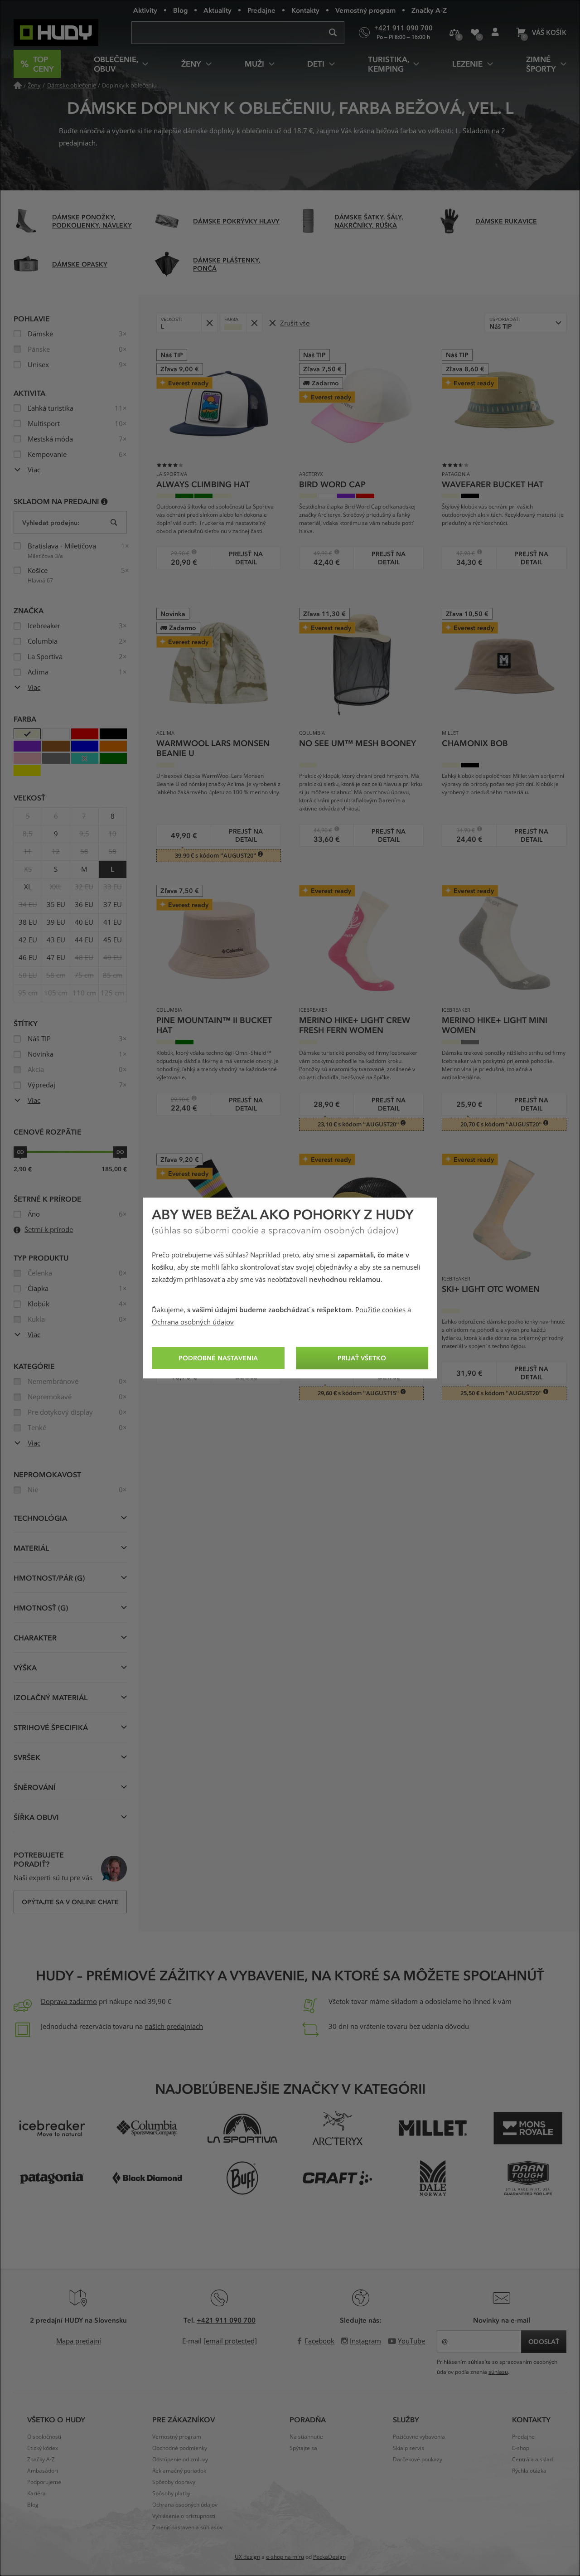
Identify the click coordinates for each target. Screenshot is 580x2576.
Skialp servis (408, 2448)
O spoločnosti (44, 2437)
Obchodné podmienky (180, 2448)
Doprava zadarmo (69, 2002)
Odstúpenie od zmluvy (180, 2460)
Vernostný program (365, 10)
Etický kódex (43, 2448)
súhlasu (498, 2372)
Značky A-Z (429, 10)
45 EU (113, 940)
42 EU (28, 940)
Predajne (261, 10)
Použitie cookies (380, 1310)
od (20, 1152)
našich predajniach (174, 2027)
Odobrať (209, 323)
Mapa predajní (79, 2341)
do (120, 1152)
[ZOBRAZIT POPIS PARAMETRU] (104, 501)
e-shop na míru (285, 2557)
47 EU (56, 958)
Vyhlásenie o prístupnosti (184, 2516)
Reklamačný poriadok (179, 2471)
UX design (247, 2557)
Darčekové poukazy (418, 2460)
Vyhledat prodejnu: (51, 522)
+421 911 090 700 (226, 2320)
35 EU (56, 905)
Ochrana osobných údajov (193, 1322)
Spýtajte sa (303, 2448)
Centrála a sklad (532, 2460)
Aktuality (217, 10)
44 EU (84, 940)
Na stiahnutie (306, 2437)
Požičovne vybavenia (419, 2437)
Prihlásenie (495, 33)
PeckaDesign (329, 2557)
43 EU (56, 940)
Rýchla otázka (529, 2471)
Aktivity (145, 10)
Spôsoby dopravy (174, 2482)
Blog (180, 10)
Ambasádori (43, 2471)
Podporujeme (44, 2482)
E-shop (521, 2448)
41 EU (113, 922)
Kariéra (36, 2494)
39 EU (56, 922)
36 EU (84, 905)
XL (28, 887)
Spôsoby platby (171, 2494)
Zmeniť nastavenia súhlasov (187, 2527)
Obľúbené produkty (475, 33)
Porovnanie (454, 33)
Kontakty (305, 10)
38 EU (28, 922)
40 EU (84, 922)
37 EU (113, 905)
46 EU (28, 958)
